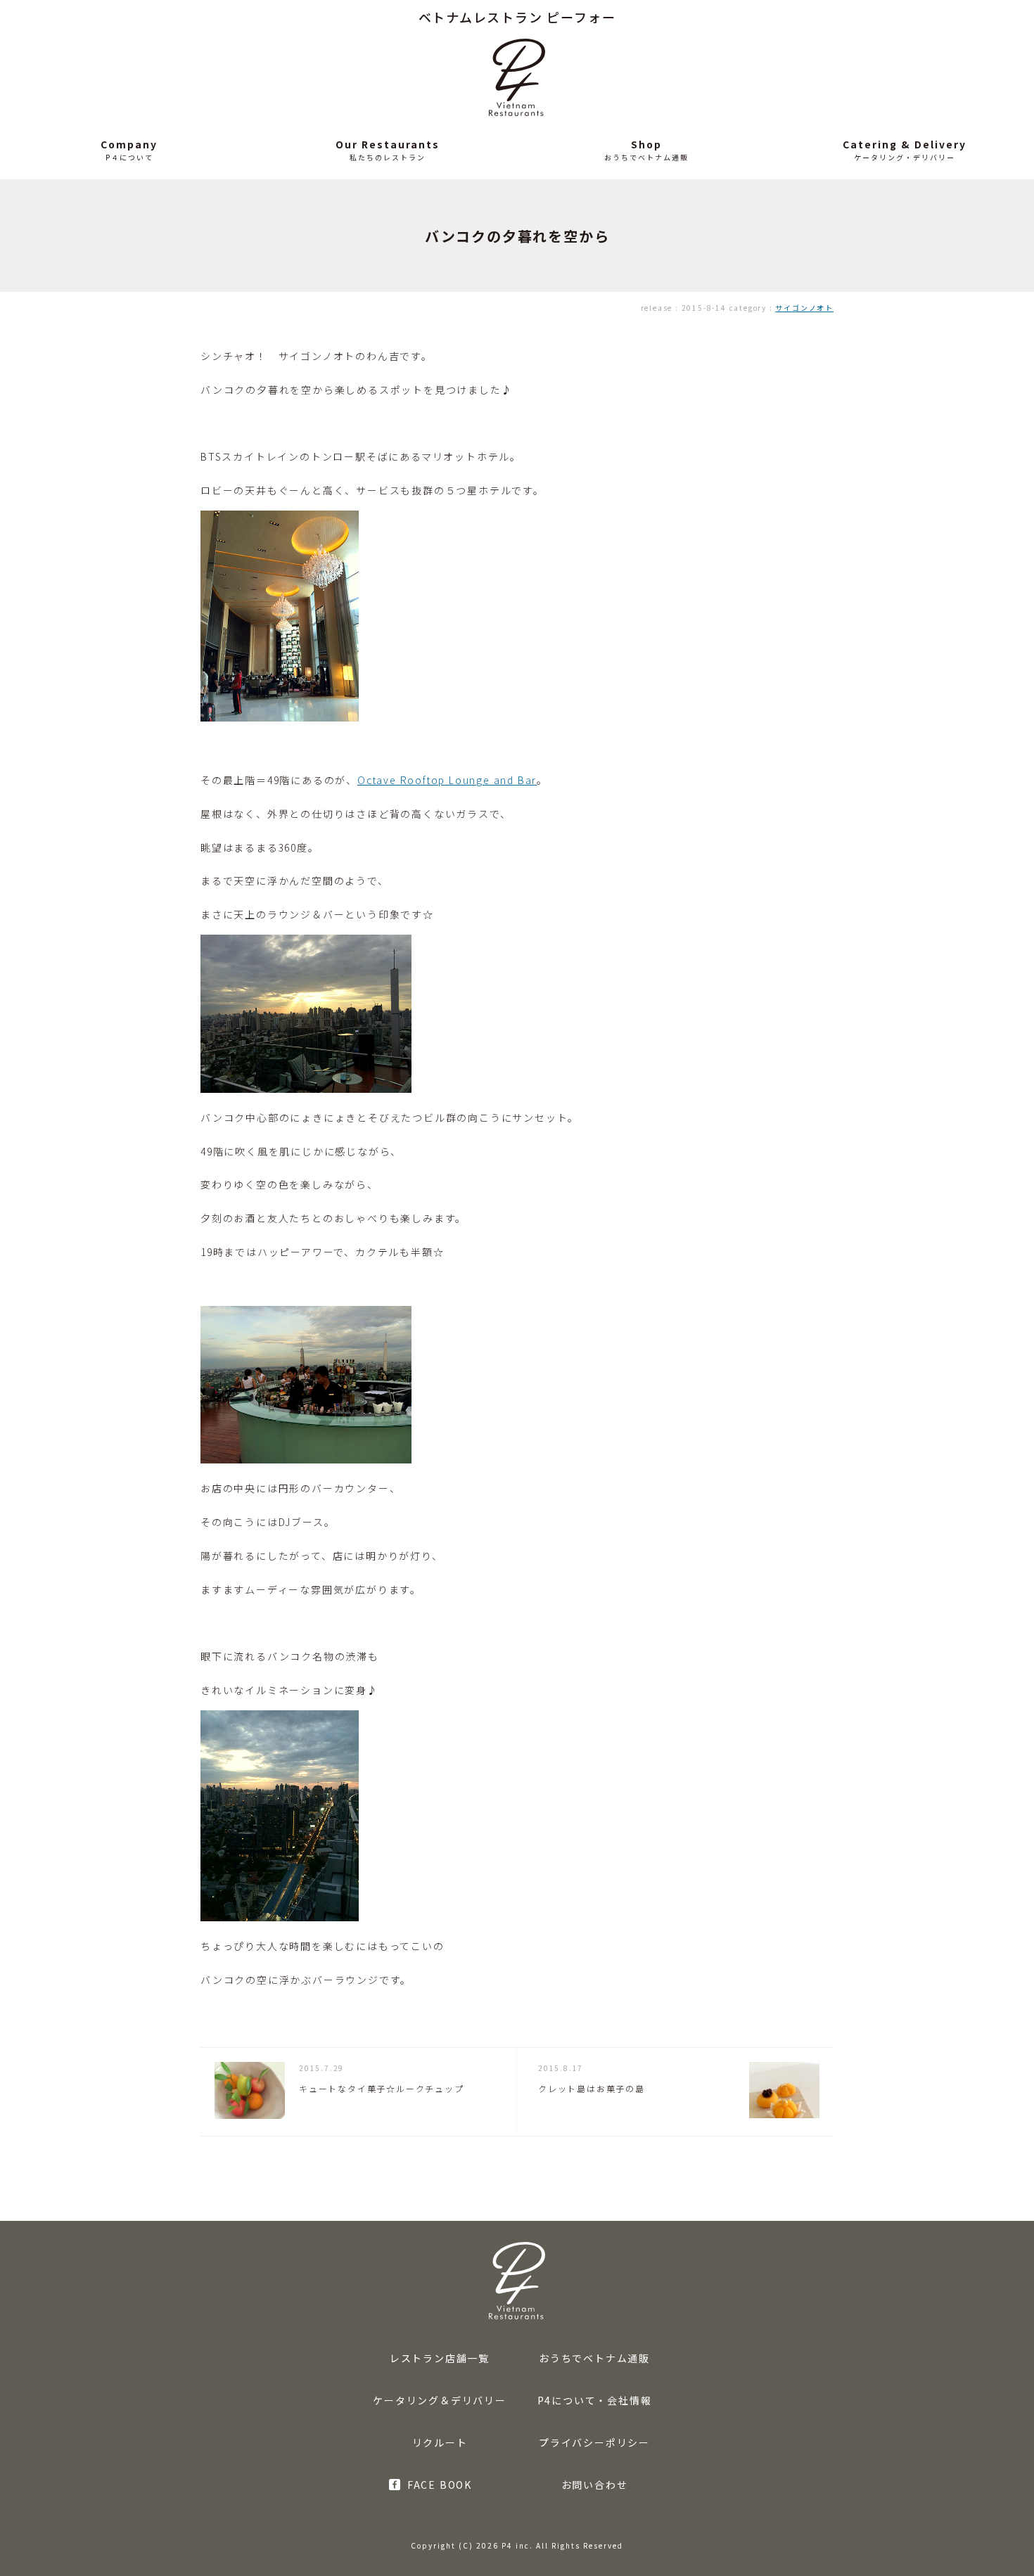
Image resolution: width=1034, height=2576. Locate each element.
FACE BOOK (440, 2485)
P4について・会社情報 (595, 2400)
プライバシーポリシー (594, 2442)
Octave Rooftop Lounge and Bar (447, 780)
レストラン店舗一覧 (440, 2358)
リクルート (440, 2442)
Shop (646, 144)
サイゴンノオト (804, 308)
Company (129, 144)
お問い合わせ (595, 2485)
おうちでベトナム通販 (594, 2358)
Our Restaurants (388, 144)
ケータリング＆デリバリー (440, 2400)
